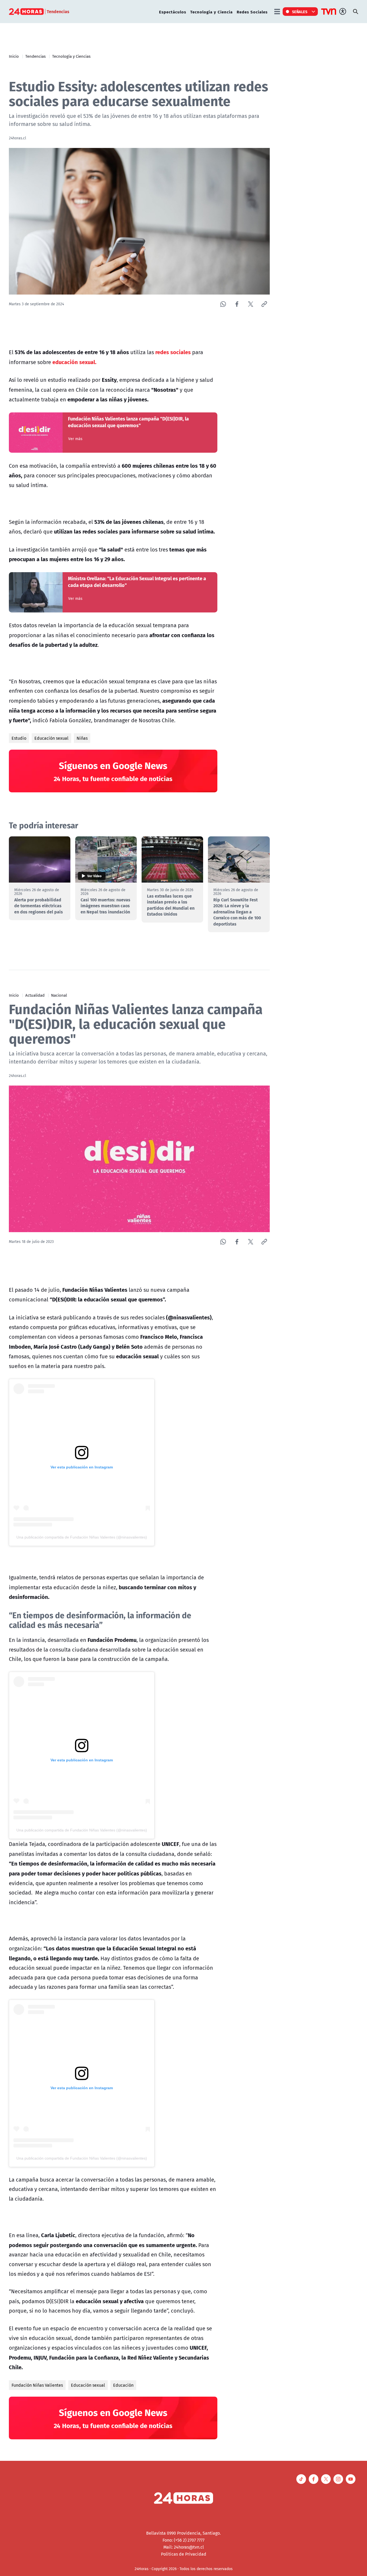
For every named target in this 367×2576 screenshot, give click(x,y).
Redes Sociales (252, 12)
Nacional (59, 995)
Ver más (75, 439)
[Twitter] (251, 304)
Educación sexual (51, 738)
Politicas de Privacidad (184, 2554)
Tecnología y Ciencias (71, 56)
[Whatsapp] (223, 304)
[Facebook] (237, 304)
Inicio (14, 56)
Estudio (19, 738)
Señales (300, 12)
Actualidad (35, 995)
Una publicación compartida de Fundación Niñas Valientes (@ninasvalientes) (82, 1537)
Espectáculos (173, 12)
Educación (123, 2385)
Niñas (82, 738)
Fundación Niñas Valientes (37, 2385)
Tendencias (35, 56)
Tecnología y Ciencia (211, 12)
